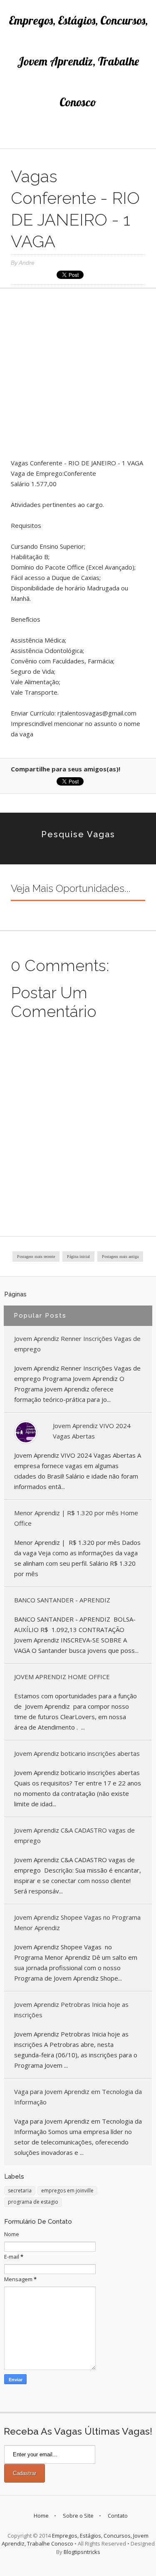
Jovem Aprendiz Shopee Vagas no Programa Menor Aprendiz (77, 1922)
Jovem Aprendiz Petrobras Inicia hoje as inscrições (71, 2010)
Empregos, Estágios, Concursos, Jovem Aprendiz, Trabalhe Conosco (78, 61)
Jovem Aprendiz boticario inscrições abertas (77, 1753)
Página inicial (78, 1257)
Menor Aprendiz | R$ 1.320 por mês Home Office (76, 1518)
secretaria (20, 2191)
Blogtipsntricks (82, 2552)
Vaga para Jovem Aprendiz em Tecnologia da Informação (78, 2097)
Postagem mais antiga (120, 1257)
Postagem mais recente (36, 1257)
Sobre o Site (78, 2516)
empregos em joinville (67, 2191)
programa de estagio (33, 2202)
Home (41, 2516)
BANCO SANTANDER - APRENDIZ (62, 1600)
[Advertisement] (78, 376)
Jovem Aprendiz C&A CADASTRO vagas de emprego (74, 1835)
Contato (118, 2516)
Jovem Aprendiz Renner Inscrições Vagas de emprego (77, 1344)
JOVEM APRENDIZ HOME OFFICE (62, 1677)
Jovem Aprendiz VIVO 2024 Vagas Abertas (92, 1431)
